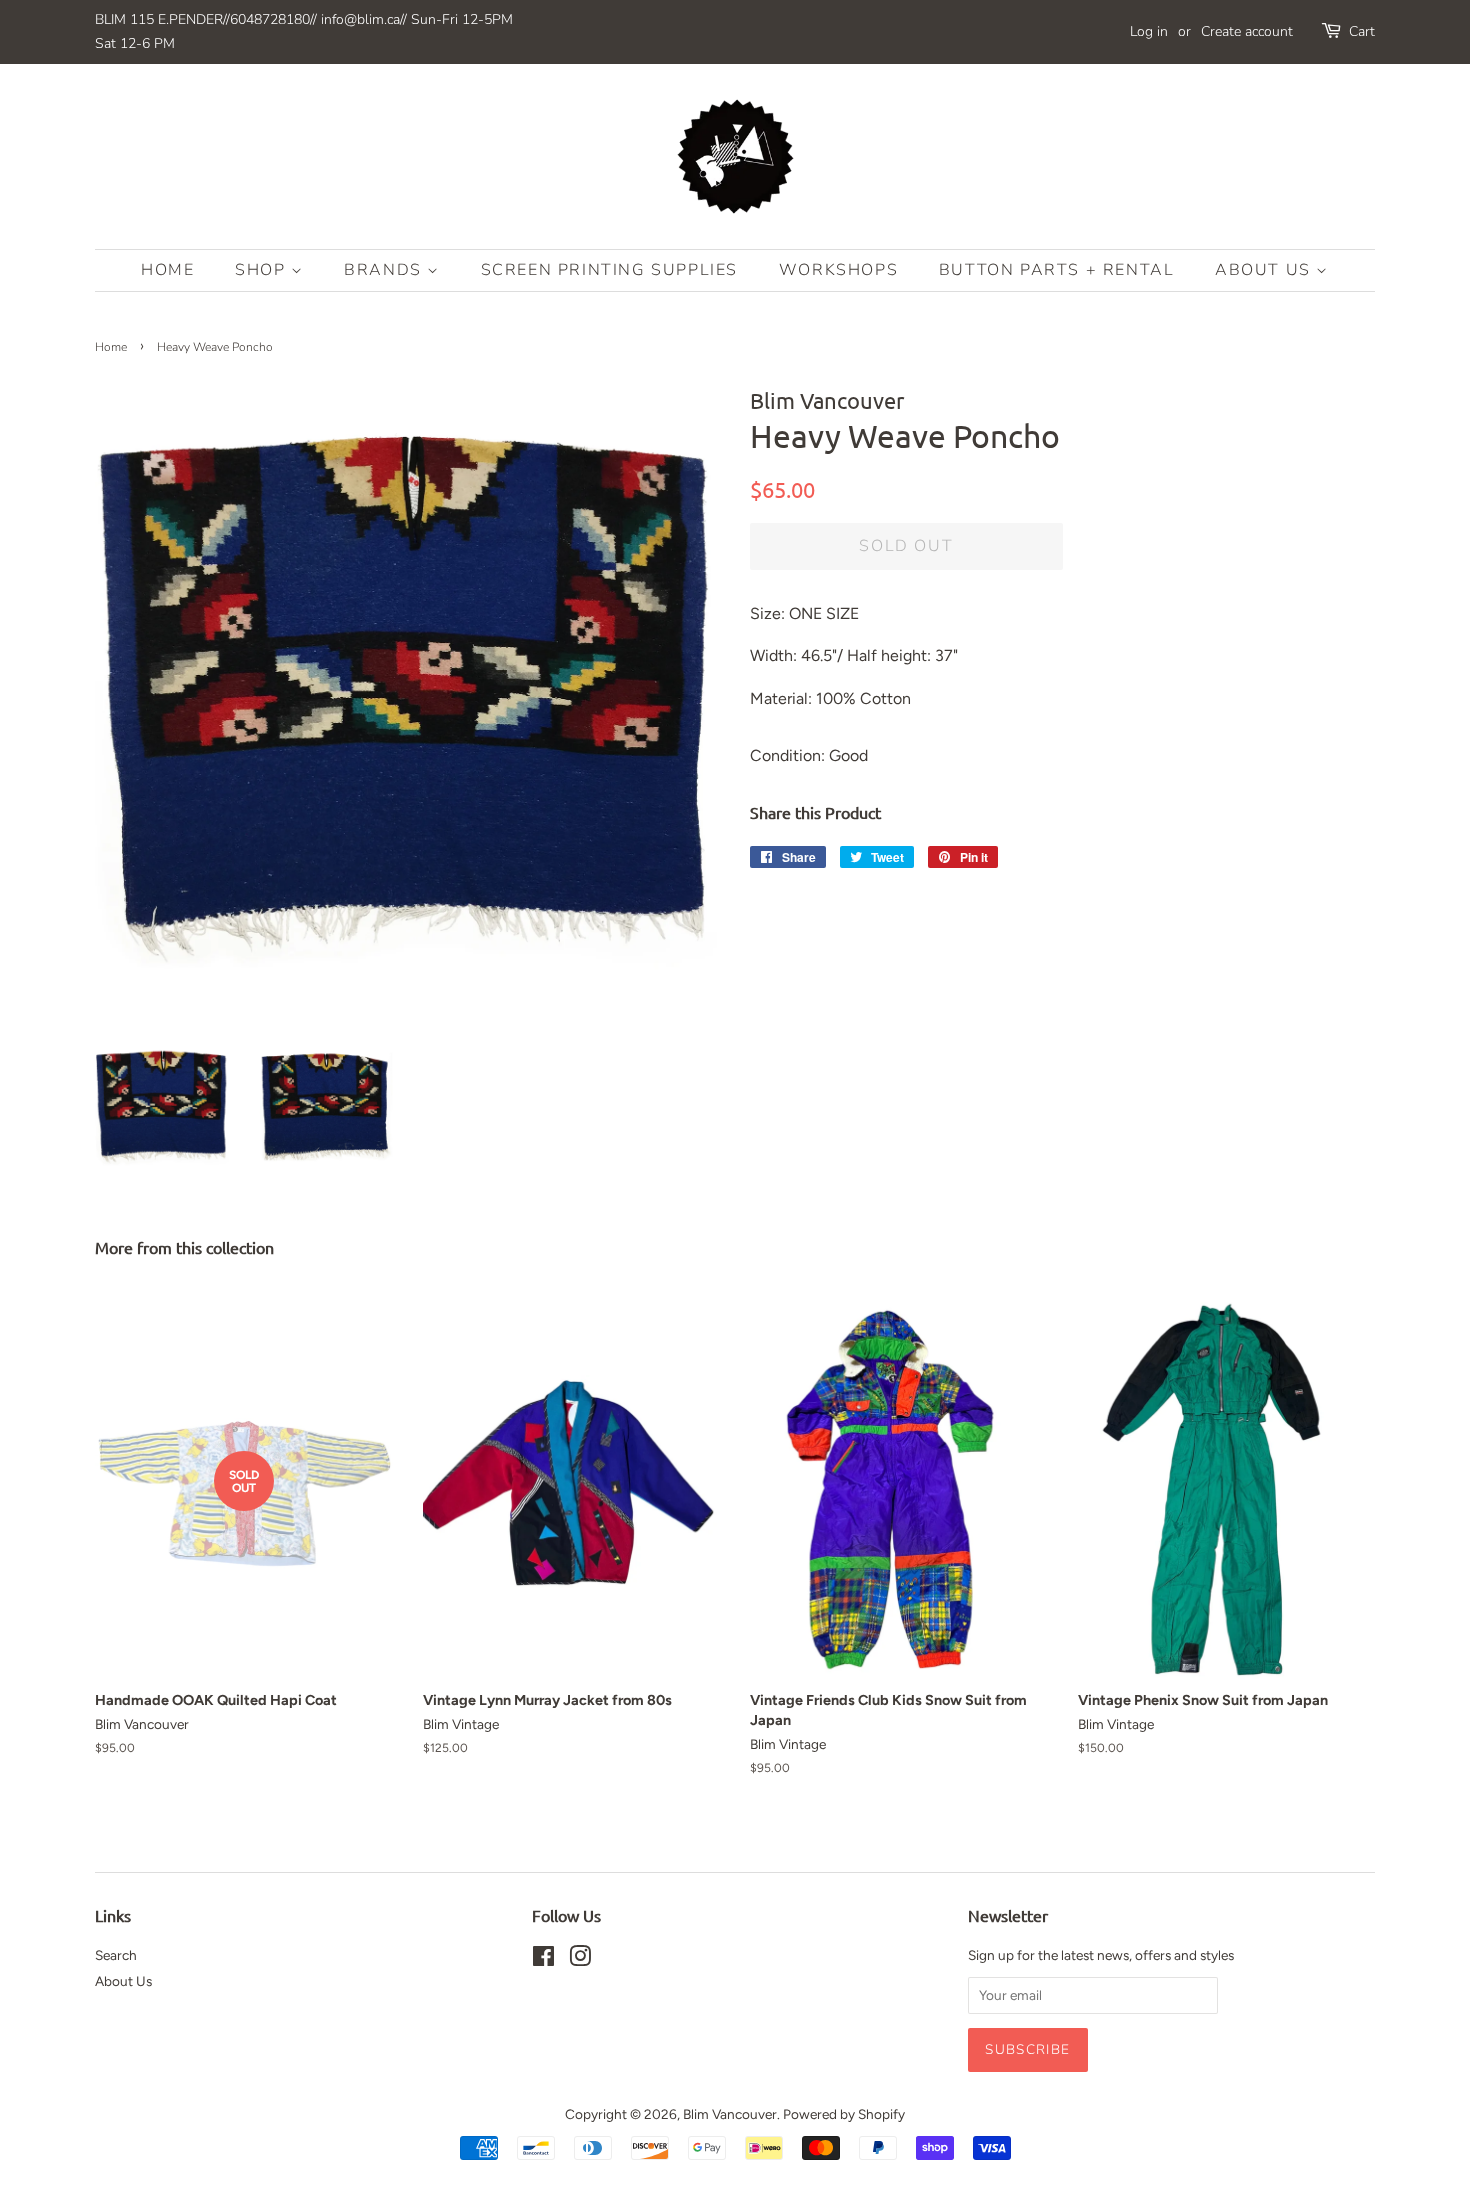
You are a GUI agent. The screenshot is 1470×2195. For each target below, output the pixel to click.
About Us (1265, 270)
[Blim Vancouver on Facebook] (543, 1960)
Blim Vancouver (730, 2114)
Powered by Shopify (844, 2114)
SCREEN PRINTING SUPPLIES (609, 270)
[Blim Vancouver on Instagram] (580, 1960)
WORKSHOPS (838, 270)
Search (116, 1955)
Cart (1362, 31)
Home (167, 270)
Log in (1149, 31)
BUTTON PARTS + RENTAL (1057, 270)
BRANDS (385, 270)
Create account (1247, 31)
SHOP (263, 270)
